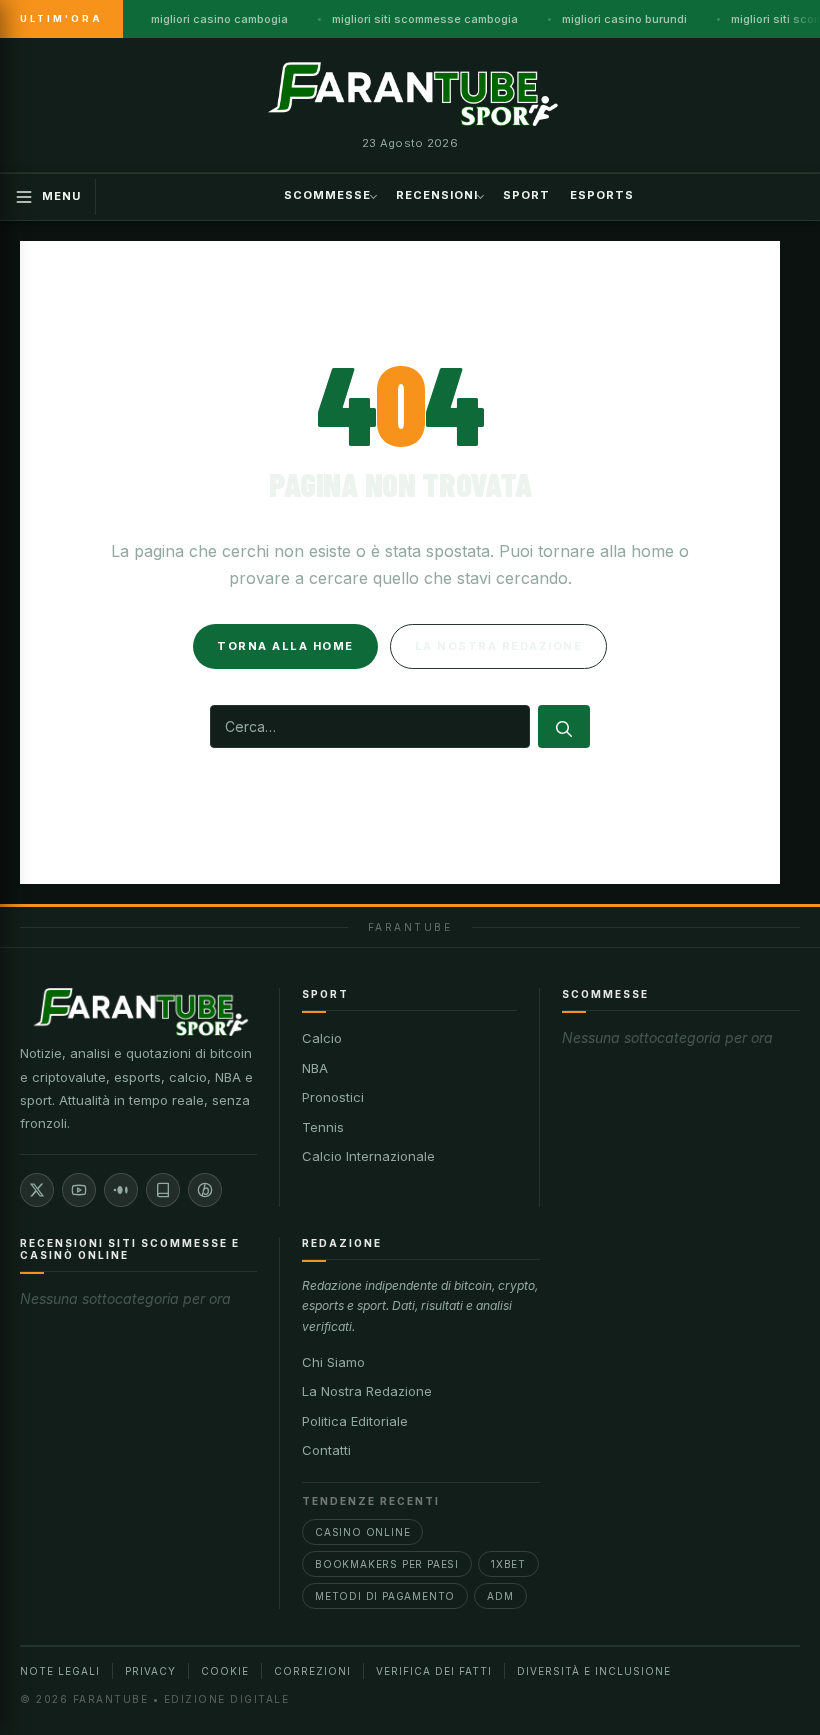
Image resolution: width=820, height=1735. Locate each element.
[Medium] (121, 1190)
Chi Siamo (333, 1362)
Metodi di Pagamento (385, 1596)
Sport (526, 195)
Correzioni (312, 1671)
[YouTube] (79, 1190)
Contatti (326, 1450)
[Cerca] (564, 726)
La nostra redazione (499, 646)
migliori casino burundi (624, 19)
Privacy (150, 1671)
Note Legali (60, 1671)
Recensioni (437, 195)
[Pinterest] (205, 1190)
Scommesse (327, 195)
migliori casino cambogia (219, 19)
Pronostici (333, 1097)
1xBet (508, 1564)
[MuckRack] (163, 1190)
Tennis (323, 1127)
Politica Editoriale (355, 1421)
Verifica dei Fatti (434, 1671)
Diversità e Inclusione (594, 1671)
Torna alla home (285, 646)
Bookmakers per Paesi (387, 1564)
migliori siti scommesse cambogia (425, 19)
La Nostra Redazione (367, 1391)
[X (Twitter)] (37, 1190)
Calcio (322, 1038)
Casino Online (362, 1532)
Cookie (225, 1671)
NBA (315, 1068)
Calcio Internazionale (368, 1156)
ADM (500, 1596)
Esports (602, 195)
